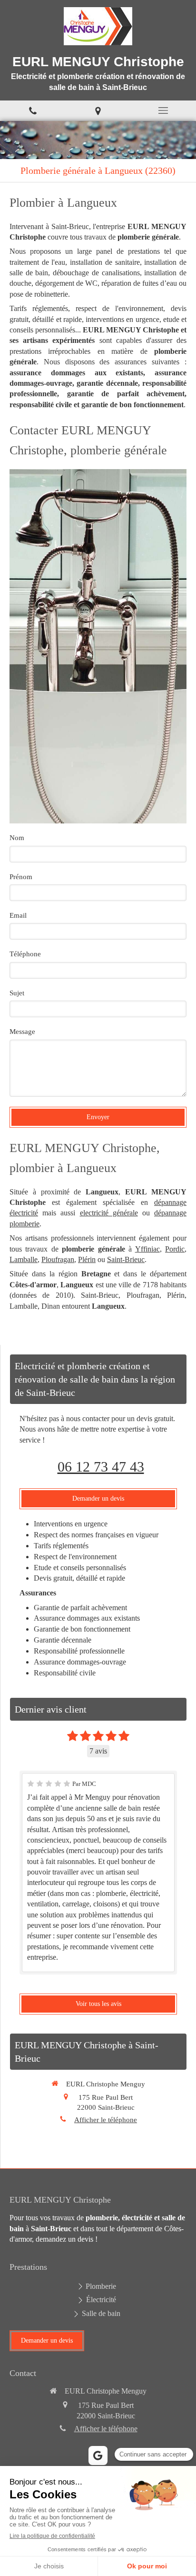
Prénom (21, 877)
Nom (17, 838)
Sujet (17, 993)
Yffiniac (147, 1249)
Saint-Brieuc (126, 1259)
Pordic (175, 1249)
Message (22, 1032)
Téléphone (25, 954)
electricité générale (109, 1213)
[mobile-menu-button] (163, 110)
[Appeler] (33, 111)
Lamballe (24, 1259)
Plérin (87, 1259)
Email (18, 915)
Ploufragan (58, 1259)
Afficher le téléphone (106, 2120)
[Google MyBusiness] (98, 2456)
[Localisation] (98, 111)
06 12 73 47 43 (101, 1467)
